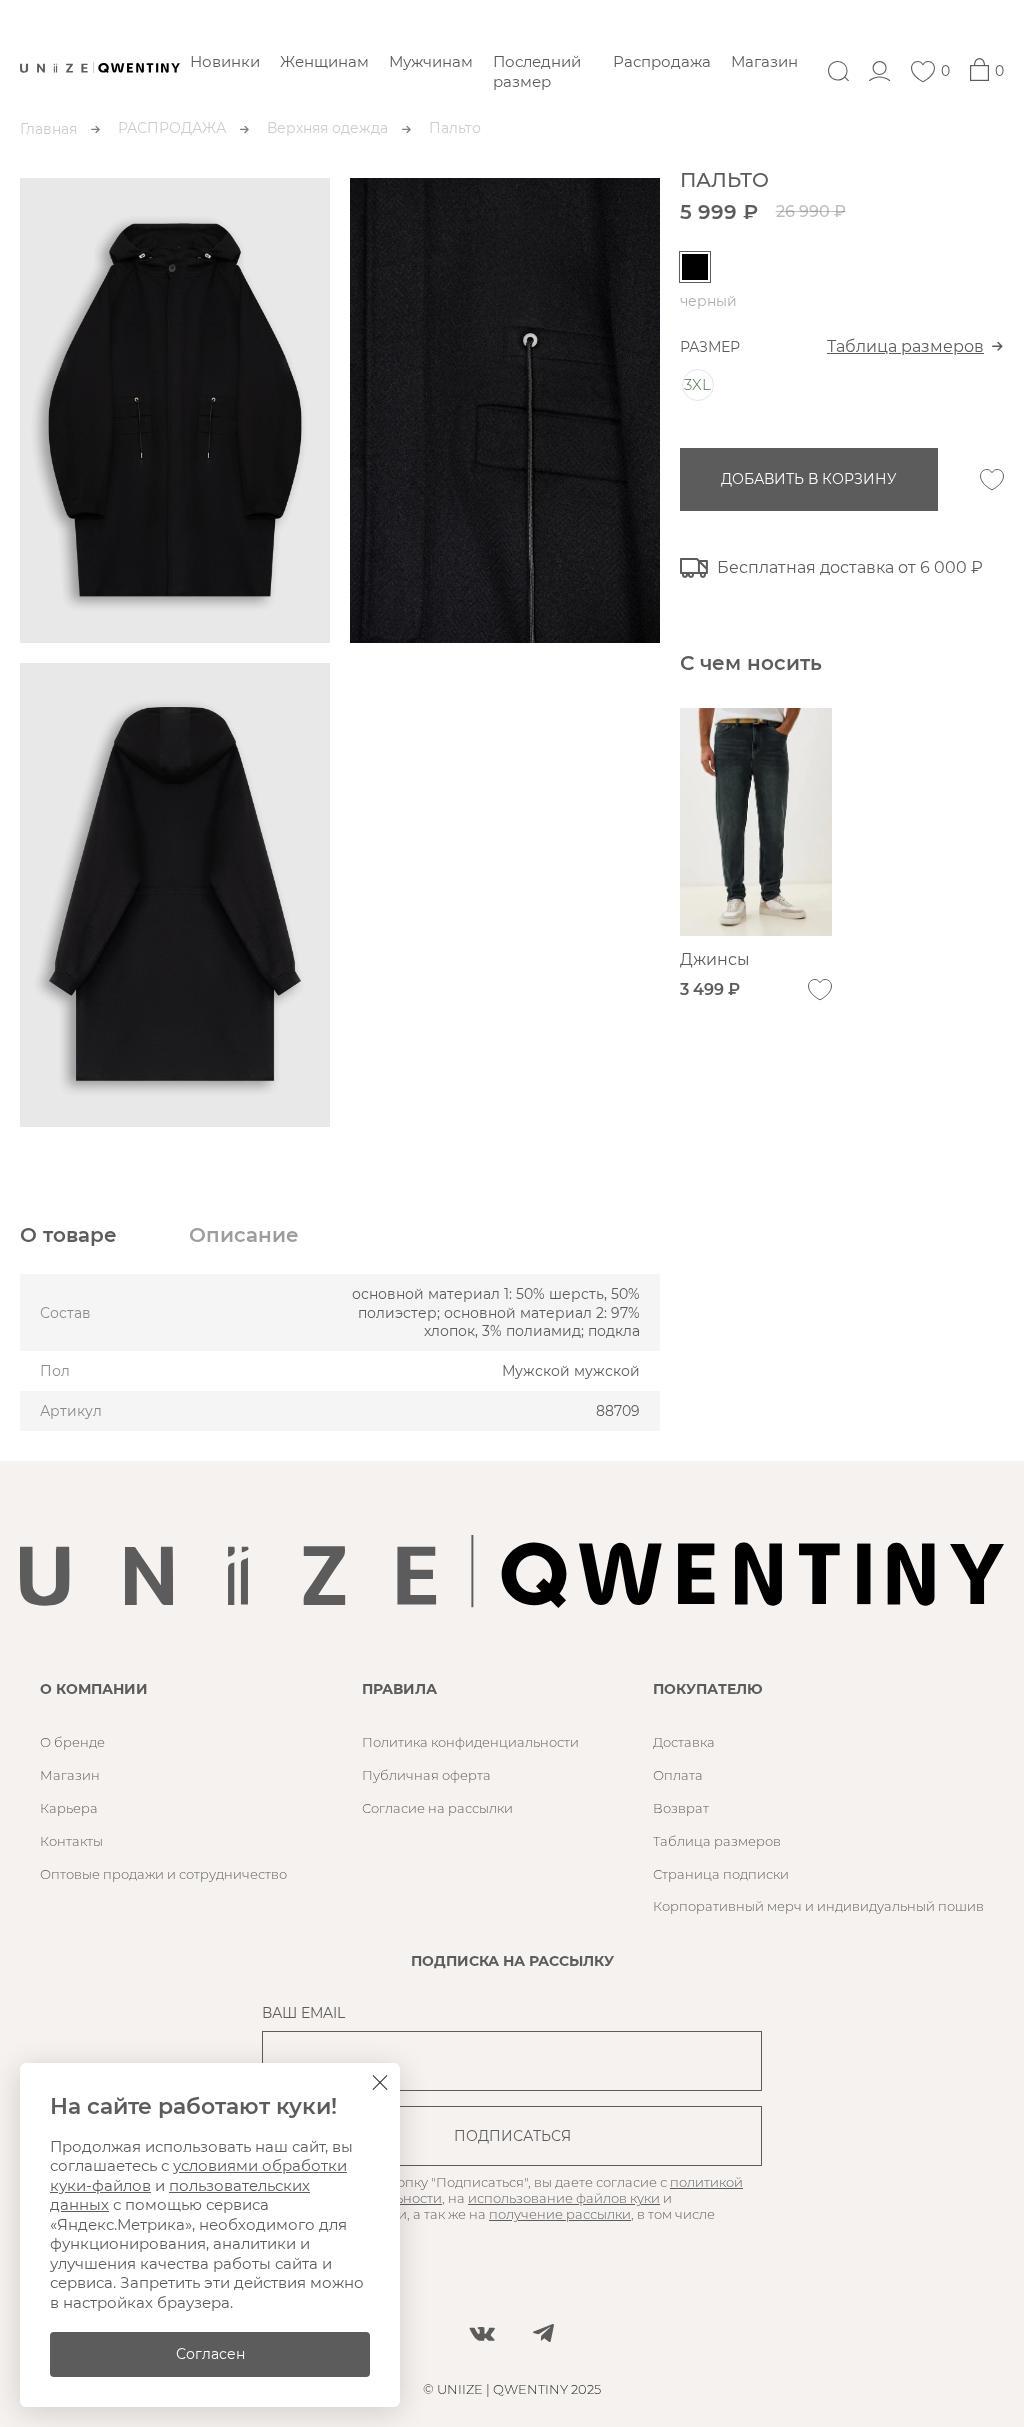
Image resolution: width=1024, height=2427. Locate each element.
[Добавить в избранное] (992, 480)
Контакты (71, 1841)
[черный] (695, 267)
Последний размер (537, 71)
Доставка (684, 1742)
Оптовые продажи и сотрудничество (163, 1874)
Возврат (681, 1808)
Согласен (210, 2354)
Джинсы (715, 959)
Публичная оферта (426, 1775)
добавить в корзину (809, 479)
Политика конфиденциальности (470, 1742)
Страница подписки (721, 1874)
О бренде (72, 1742)
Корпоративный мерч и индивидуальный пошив (818, 1906)
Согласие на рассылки (437, 1808)
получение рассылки (560, 2214)
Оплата (678, 1775)
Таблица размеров (905, 346)
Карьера (69, 1808)
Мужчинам (431, 61)
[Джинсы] (756, 822)
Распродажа (662, 61)
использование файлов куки (564, 2198)
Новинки (225, 61)
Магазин (764, 61)
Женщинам (324, 61)
